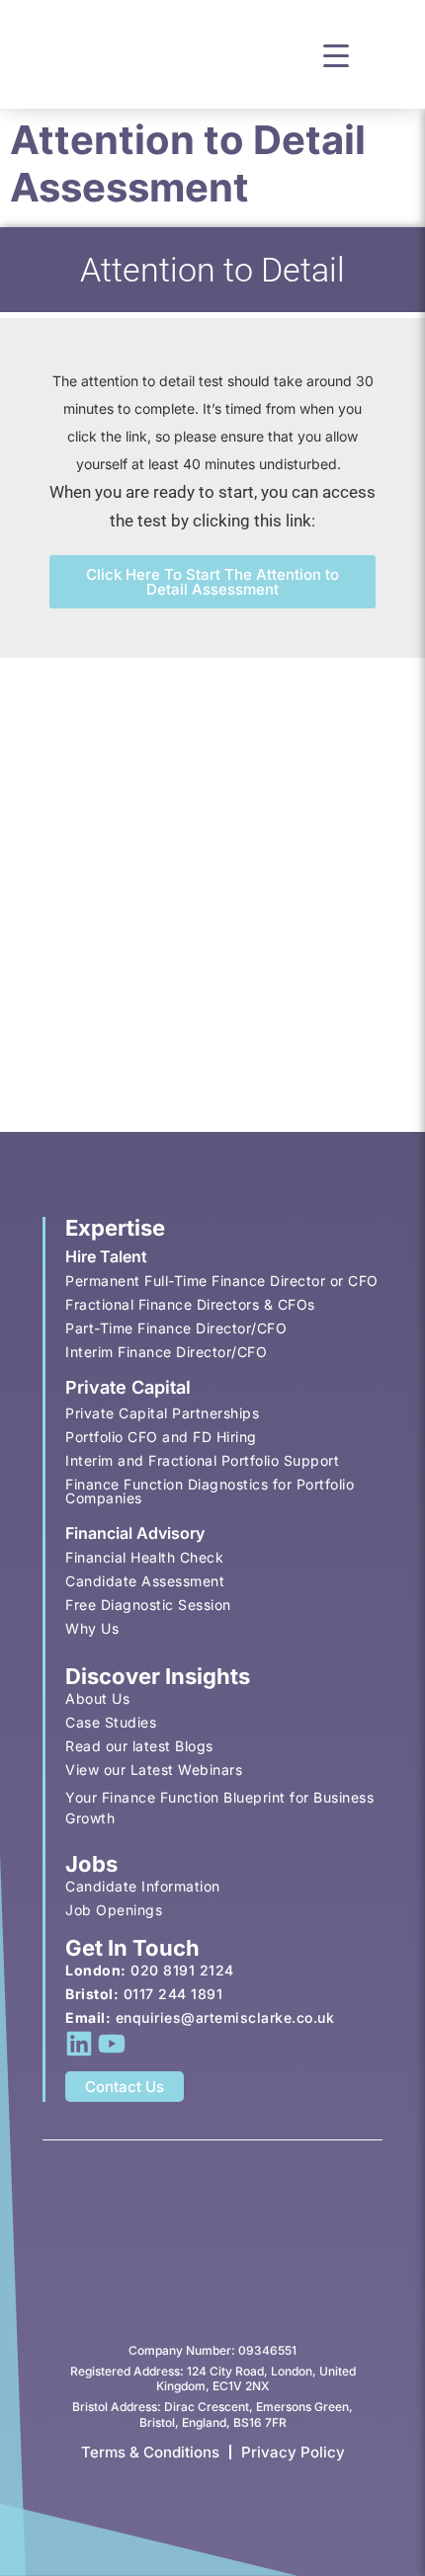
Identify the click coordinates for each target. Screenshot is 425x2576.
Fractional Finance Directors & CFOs (190, 1304)
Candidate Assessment (145, 1581)
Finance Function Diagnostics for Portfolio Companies (210, 1491)
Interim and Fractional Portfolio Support (202, 1460)
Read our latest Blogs (139, 1746)
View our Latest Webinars (154, 1770)
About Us (97, 1698)
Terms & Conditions (150, 2452)
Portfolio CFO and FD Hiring (161, 1437)
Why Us (92, 1628)
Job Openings (114, 1910)
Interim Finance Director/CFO (166, 1352)
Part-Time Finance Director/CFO (176, 1328)
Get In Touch (132, 1948)
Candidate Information (143, 1886)
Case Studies (111, 1722)
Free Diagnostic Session (148, 1605)
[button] (336, 53)
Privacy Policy (293, 2452)
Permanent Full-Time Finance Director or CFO (222, 1281)
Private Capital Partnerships (162, 1413)
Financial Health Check (144, 1557)
